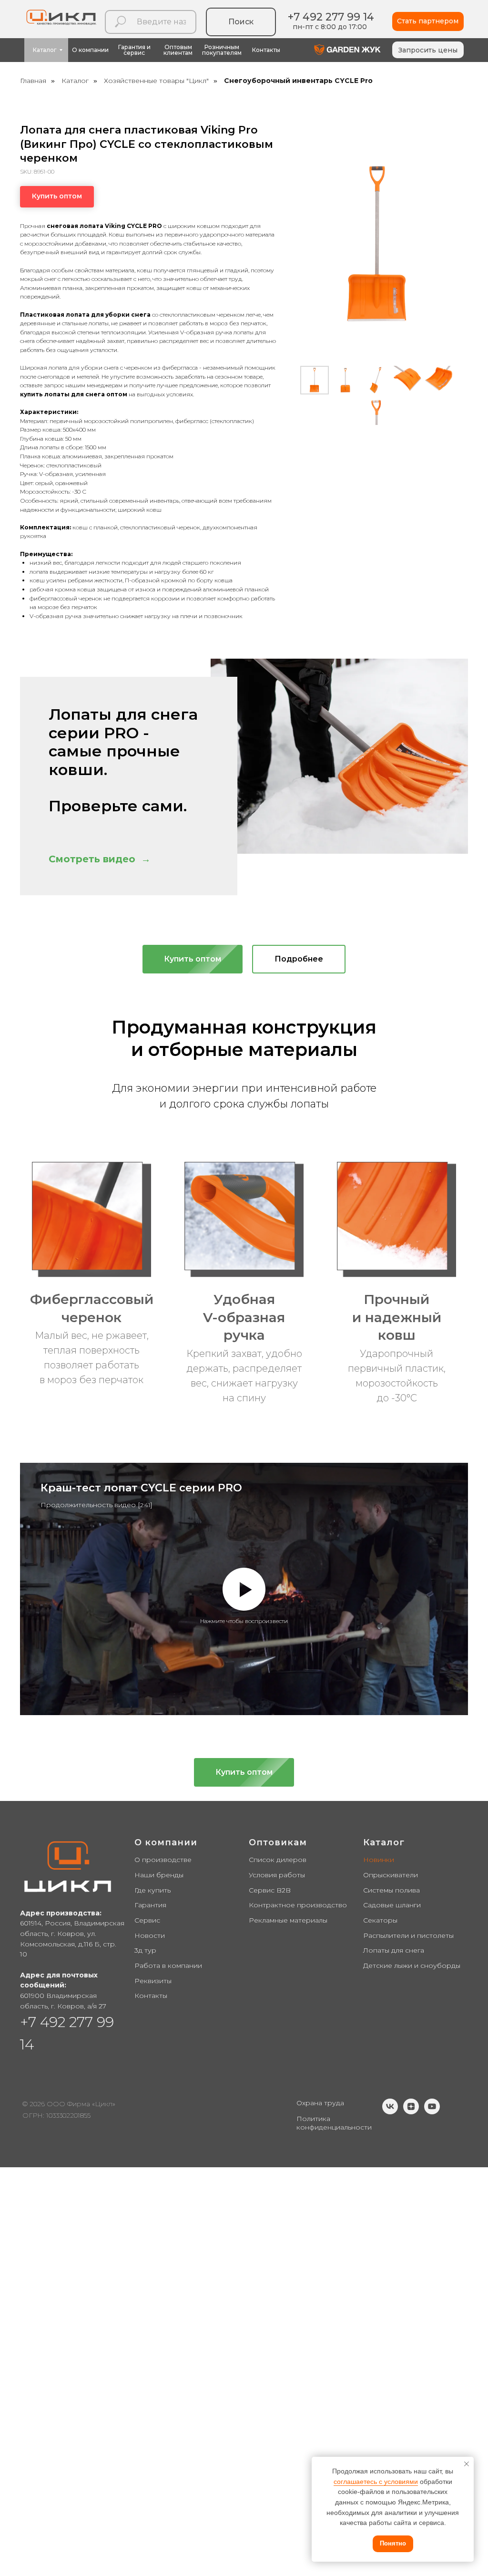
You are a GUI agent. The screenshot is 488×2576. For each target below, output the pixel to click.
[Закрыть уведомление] (467, 2464)
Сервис (147, 1920)
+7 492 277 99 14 (331, 17)
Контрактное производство (298, 1905)
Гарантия (150, 1905)
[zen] (411, 2112)
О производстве (163, 1860)
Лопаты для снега (394, 1950)
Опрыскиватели (391, 1875)
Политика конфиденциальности (334, 2123)
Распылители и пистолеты (408, 1935)
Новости (150, 1935)
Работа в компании (168, 1966)
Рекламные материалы (288, 1920)
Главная (33, 81)
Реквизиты (153, 1981)
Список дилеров (278, 1860)
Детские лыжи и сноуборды (412, 1966)
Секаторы (380, 1920)
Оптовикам (278, 1842)
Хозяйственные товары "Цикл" (156, 81)
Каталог (75, 81)
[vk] (390, 2112)
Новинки (379, 1860)
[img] (347, 50)
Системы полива (391, 1890)
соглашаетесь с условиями (376, 2482)
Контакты (151, 1996)
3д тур (145, 1950)
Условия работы (277, 1875)
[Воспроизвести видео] (244, 1589)
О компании (166, 1842)
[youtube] (432, 2112)
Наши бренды (159, 1875)
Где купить (152, 1890)
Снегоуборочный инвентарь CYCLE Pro (298, 81)
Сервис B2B (270, 1890)
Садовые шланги (392, 1905)
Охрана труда (320, 2103)
